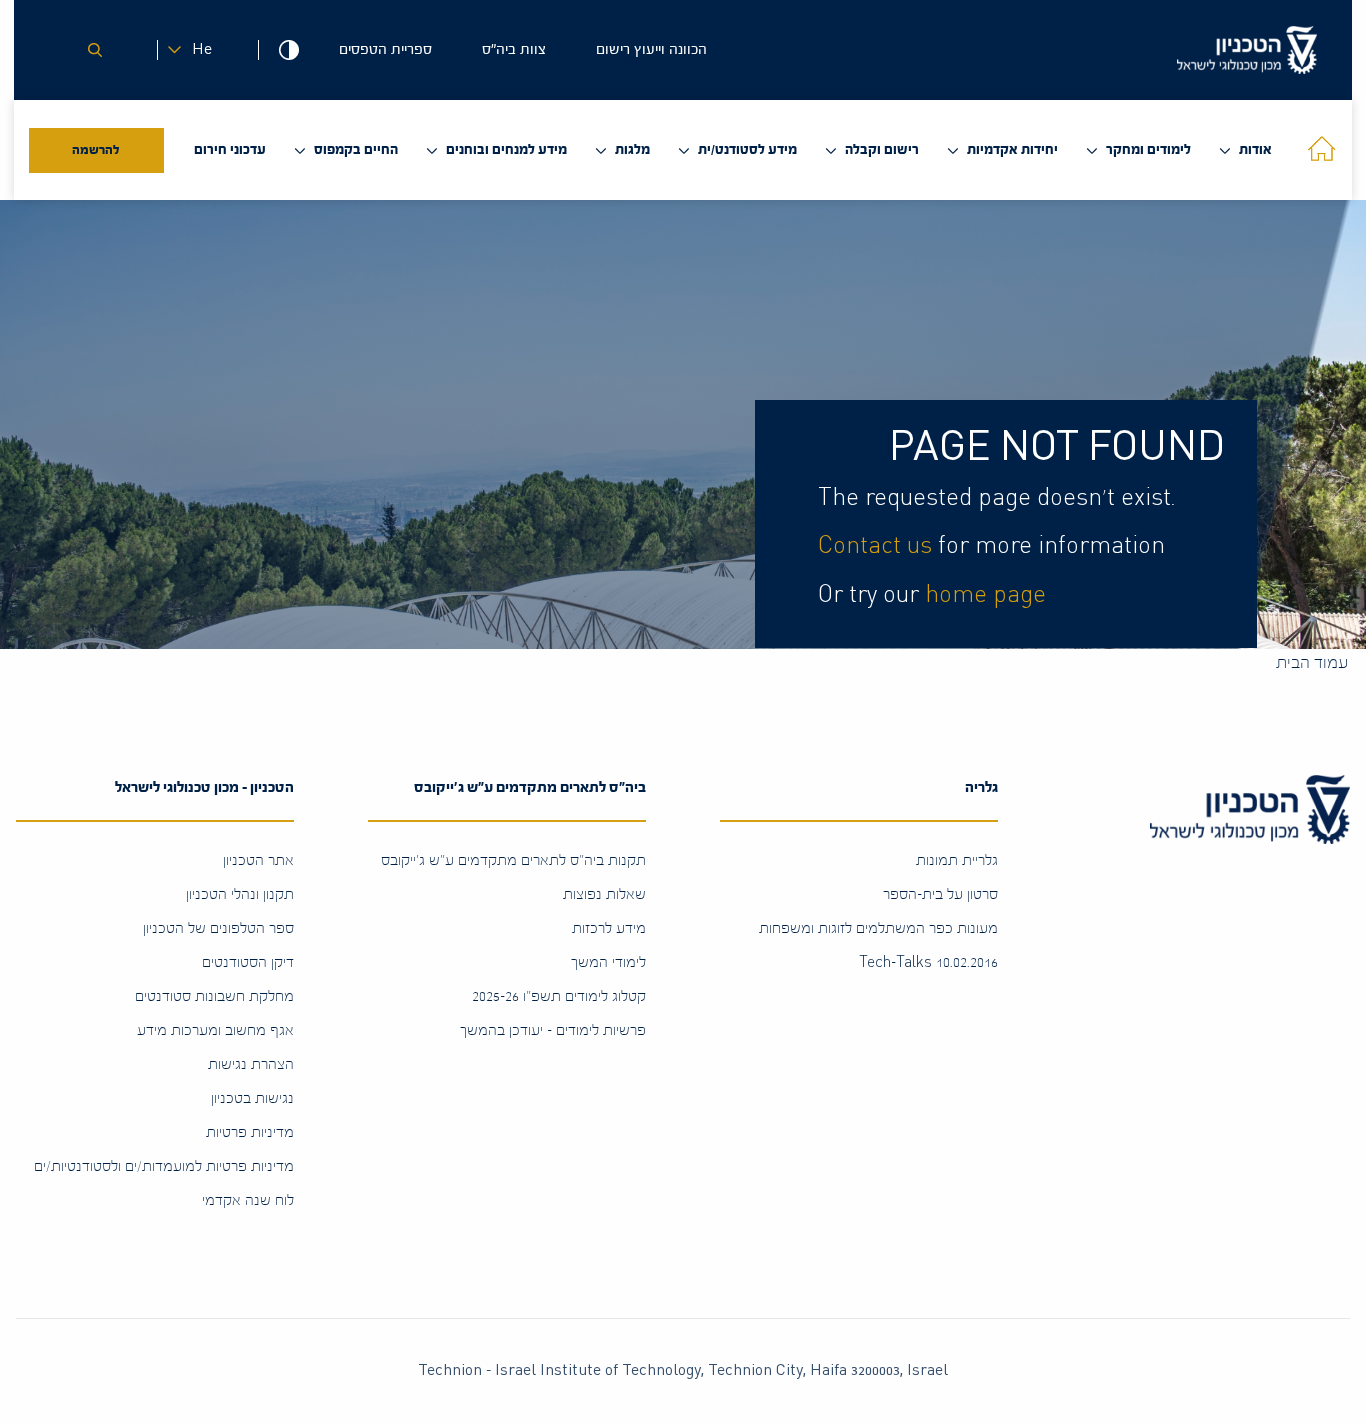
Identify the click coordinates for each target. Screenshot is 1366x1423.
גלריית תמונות (957, 860)
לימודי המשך (608, 962)
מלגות (632, 150)
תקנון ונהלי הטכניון (240, 894)
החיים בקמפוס (356, 150)
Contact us (875, 546)
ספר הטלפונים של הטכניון (218, 928)
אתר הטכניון (258, 860)
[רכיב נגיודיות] (288, 50)
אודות (1255, 150)
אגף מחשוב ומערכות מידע (215, 1030)
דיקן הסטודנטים (248, 962)
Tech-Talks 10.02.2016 (928, 962)
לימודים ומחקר (1148, 150)
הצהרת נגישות (251, 1064)
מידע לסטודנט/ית (747, 150)
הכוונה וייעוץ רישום (651, 49)
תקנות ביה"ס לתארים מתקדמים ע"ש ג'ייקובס (513, 860)
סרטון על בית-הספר (940, 894)
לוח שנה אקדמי (248, 1200)
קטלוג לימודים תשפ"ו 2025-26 (559, 996)
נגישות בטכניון (252, 1098)
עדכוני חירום (230, 150)
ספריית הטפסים (385, 49)
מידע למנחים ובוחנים (506, 150)
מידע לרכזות (609, 928)
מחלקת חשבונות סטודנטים (214, 996)
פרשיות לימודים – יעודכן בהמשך (553, 1030)
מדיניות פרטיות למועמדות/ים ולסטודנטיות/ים (164, 1166)
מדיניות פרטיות (250, 1132)
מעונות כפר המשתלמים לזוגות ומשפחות (878, 928)
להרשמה (96, 150)
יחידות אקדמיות (1012, 150)
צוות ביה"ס (514, 49)
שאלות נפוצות (604, 894)
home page (985, 595)
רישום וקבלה (882, 150)
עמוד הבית (1312, 662)
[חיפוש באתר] (95, 50)
